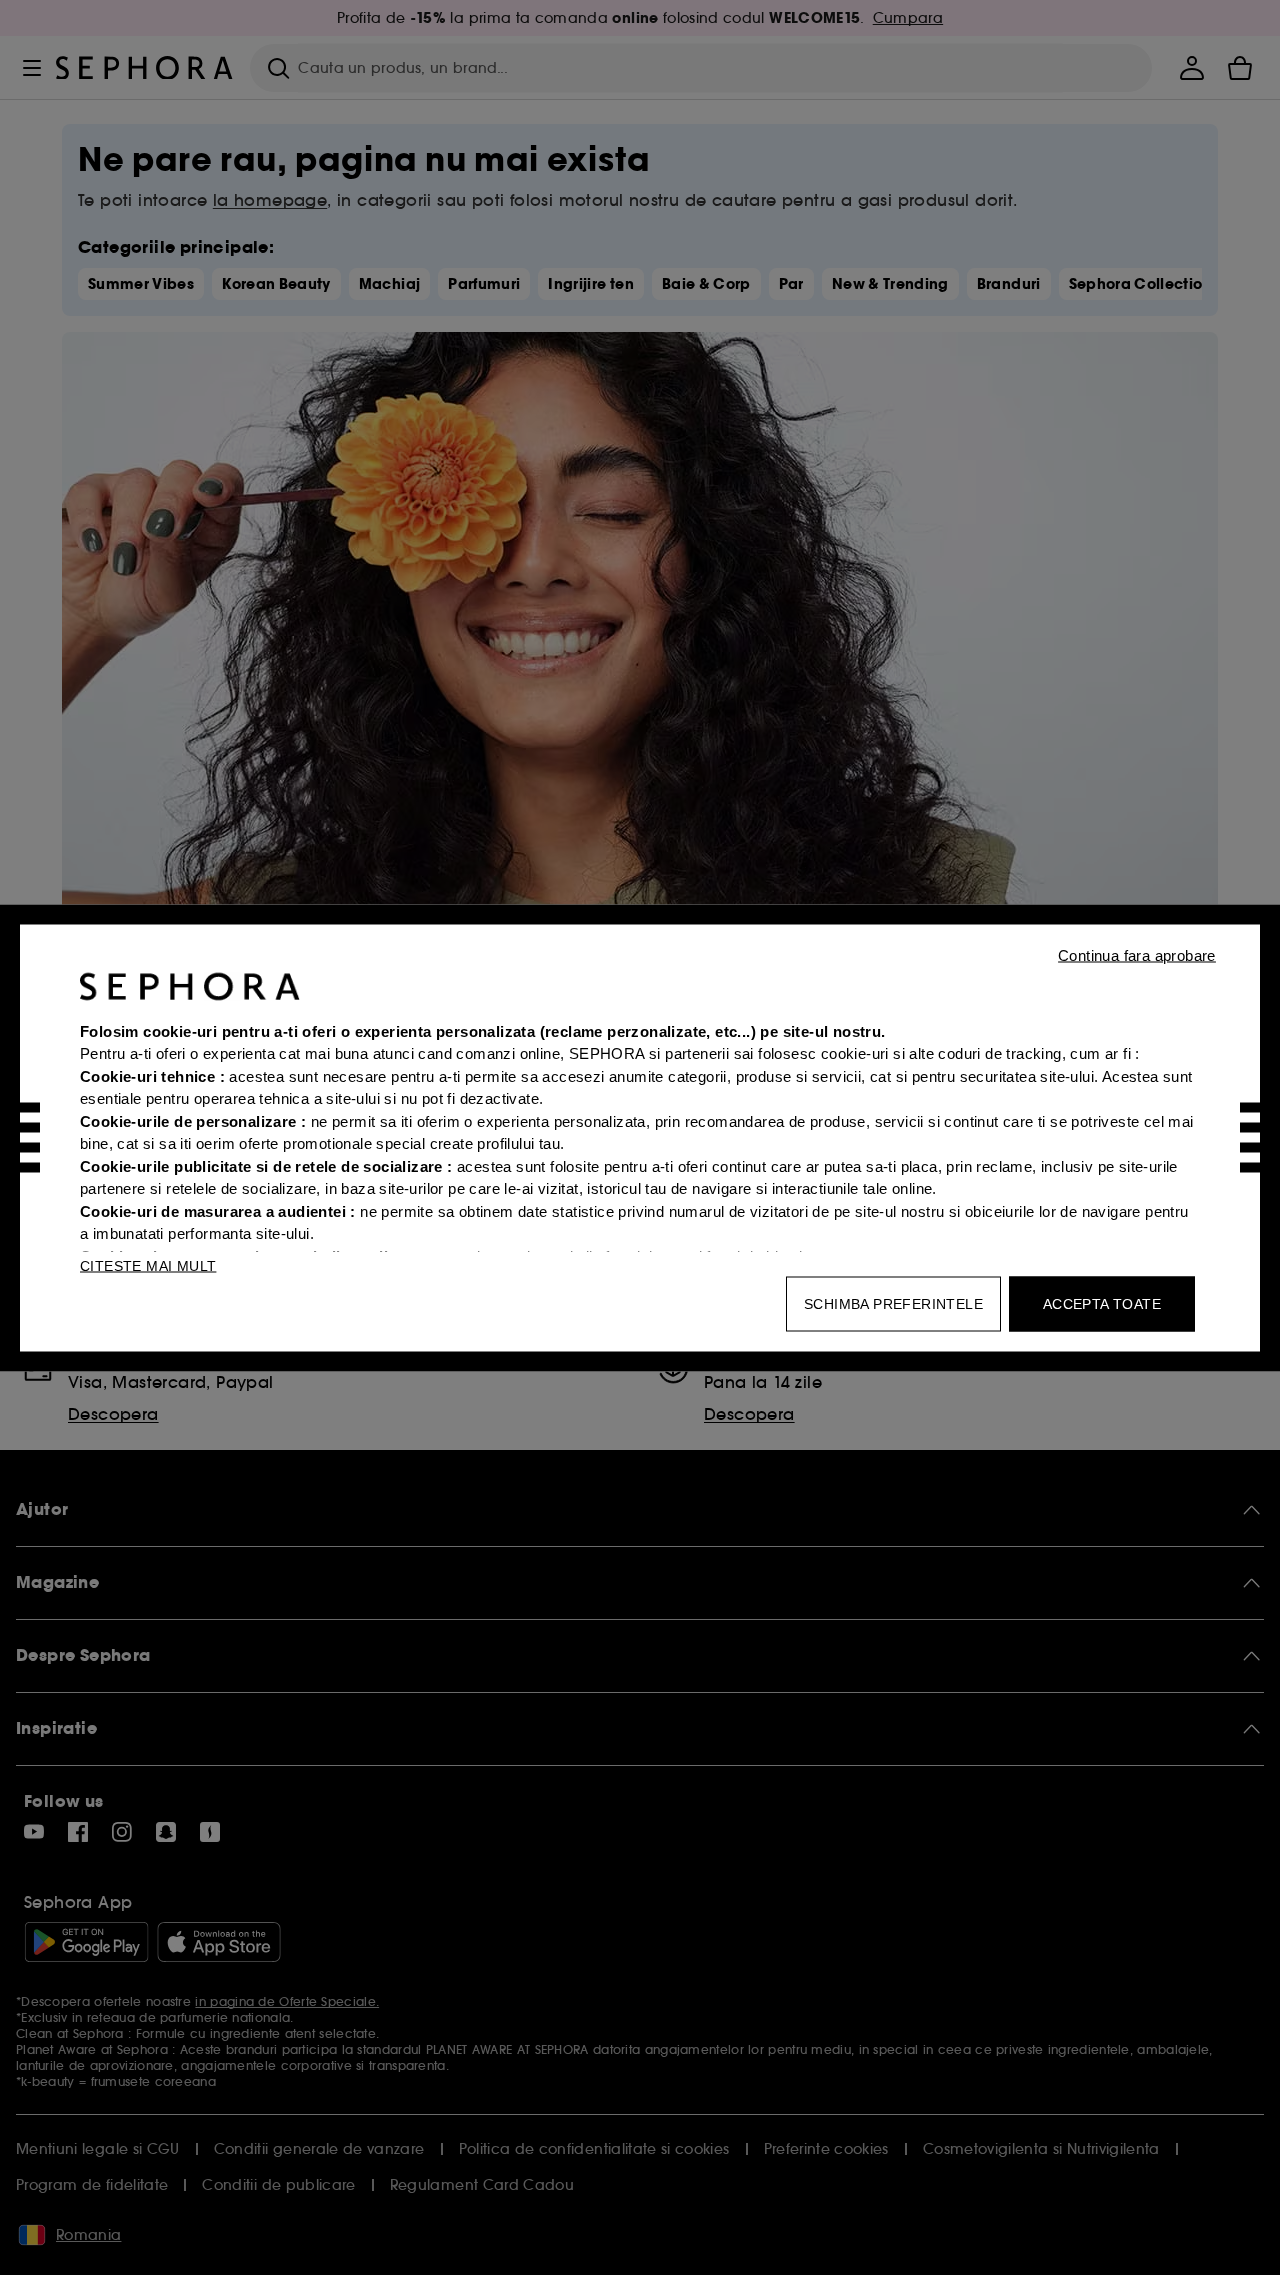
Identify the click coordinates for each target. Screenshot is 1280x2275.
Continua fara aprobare (1137, 954)
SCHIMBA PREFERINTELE (893, 1303)
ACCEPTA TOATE (1102, 1303)
